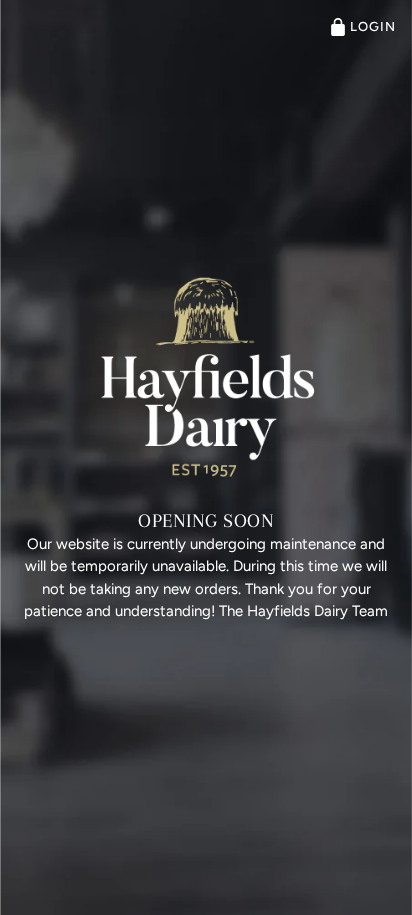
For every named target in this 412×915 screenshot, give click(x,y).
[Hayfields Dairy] (206, 377)
